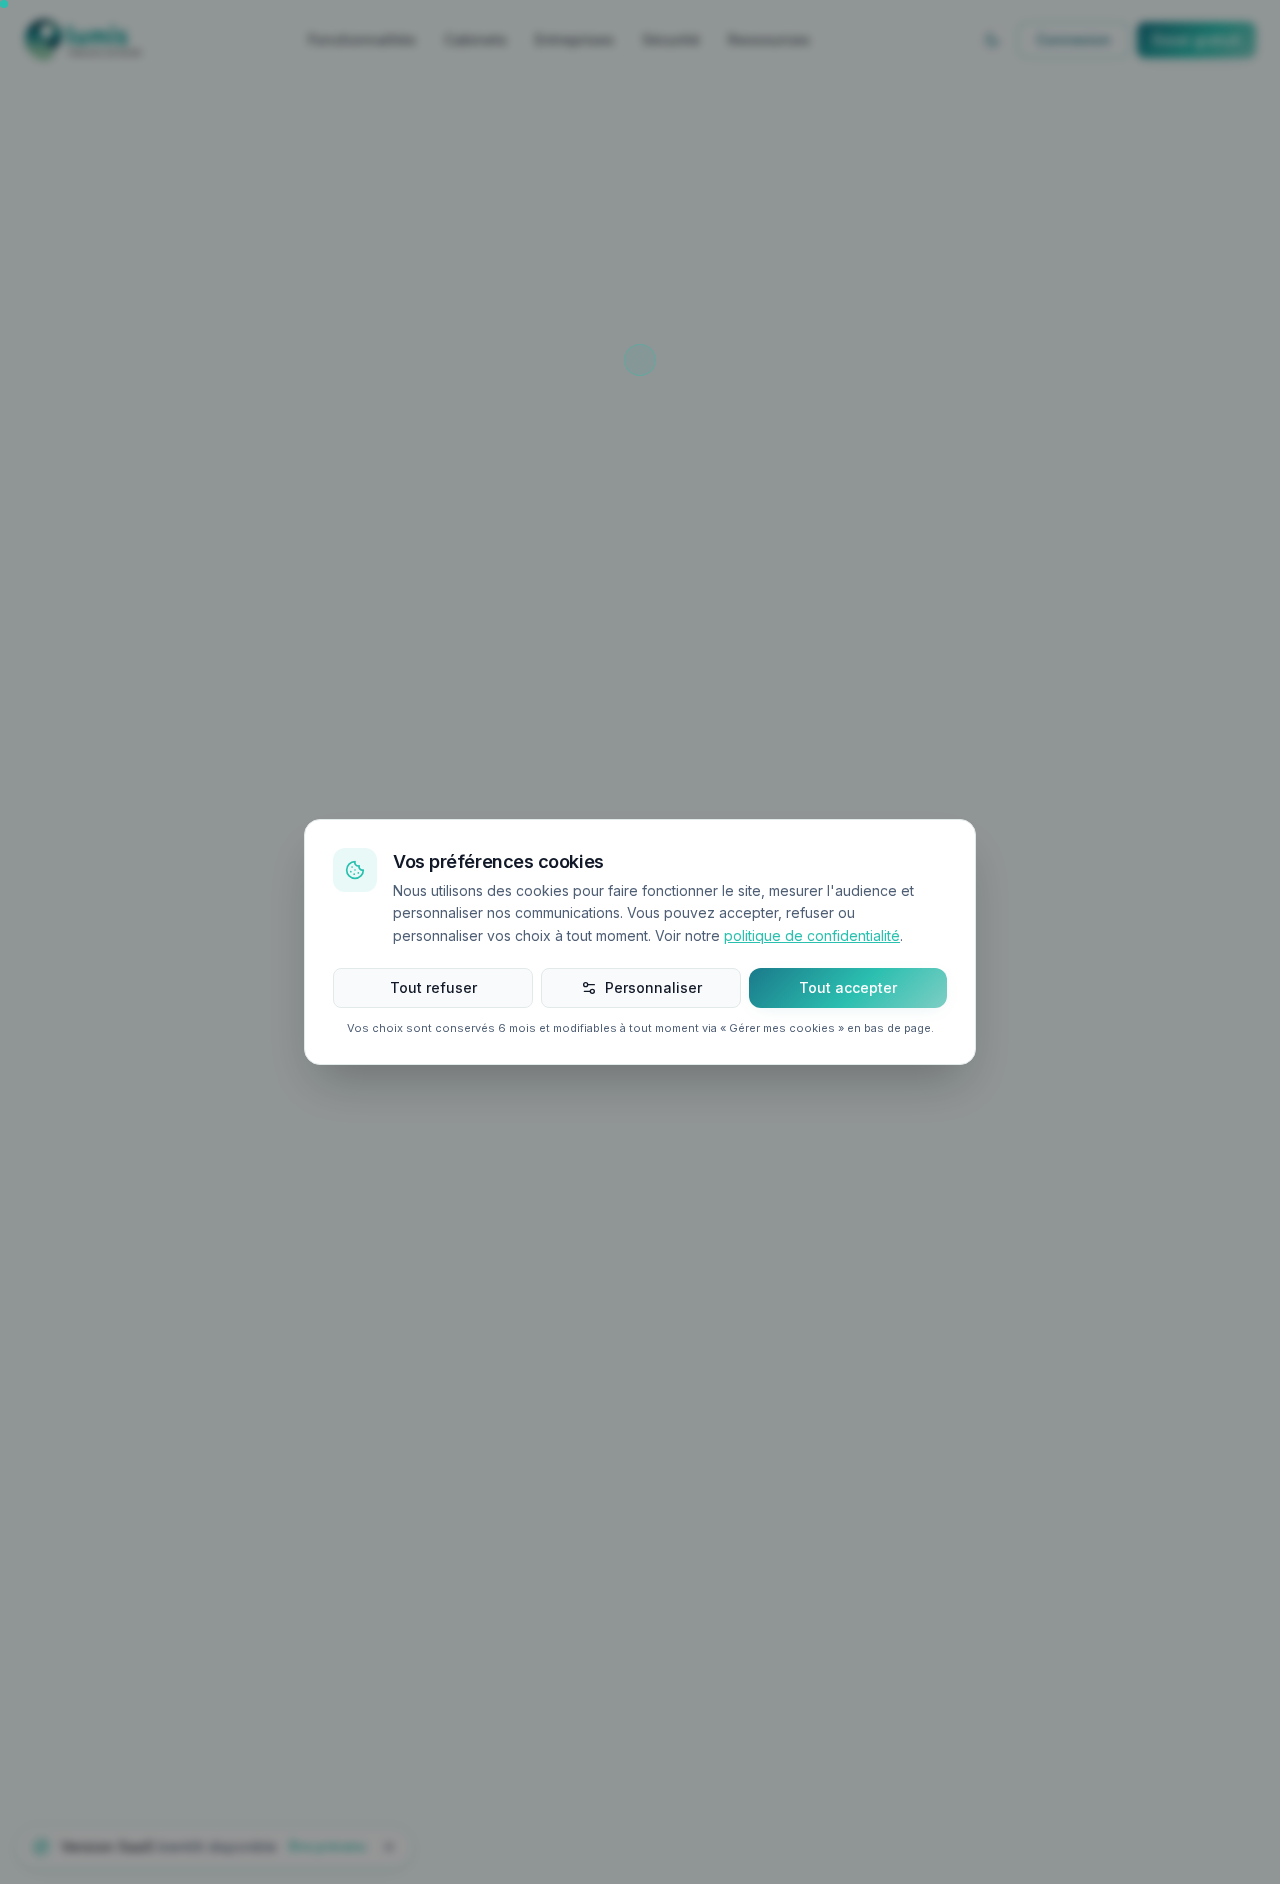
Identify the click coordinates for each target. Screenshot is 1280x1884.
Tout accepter (848, 987)
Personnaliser (653, 987)
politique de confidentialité (812, 935)
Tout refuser (433, 987)
